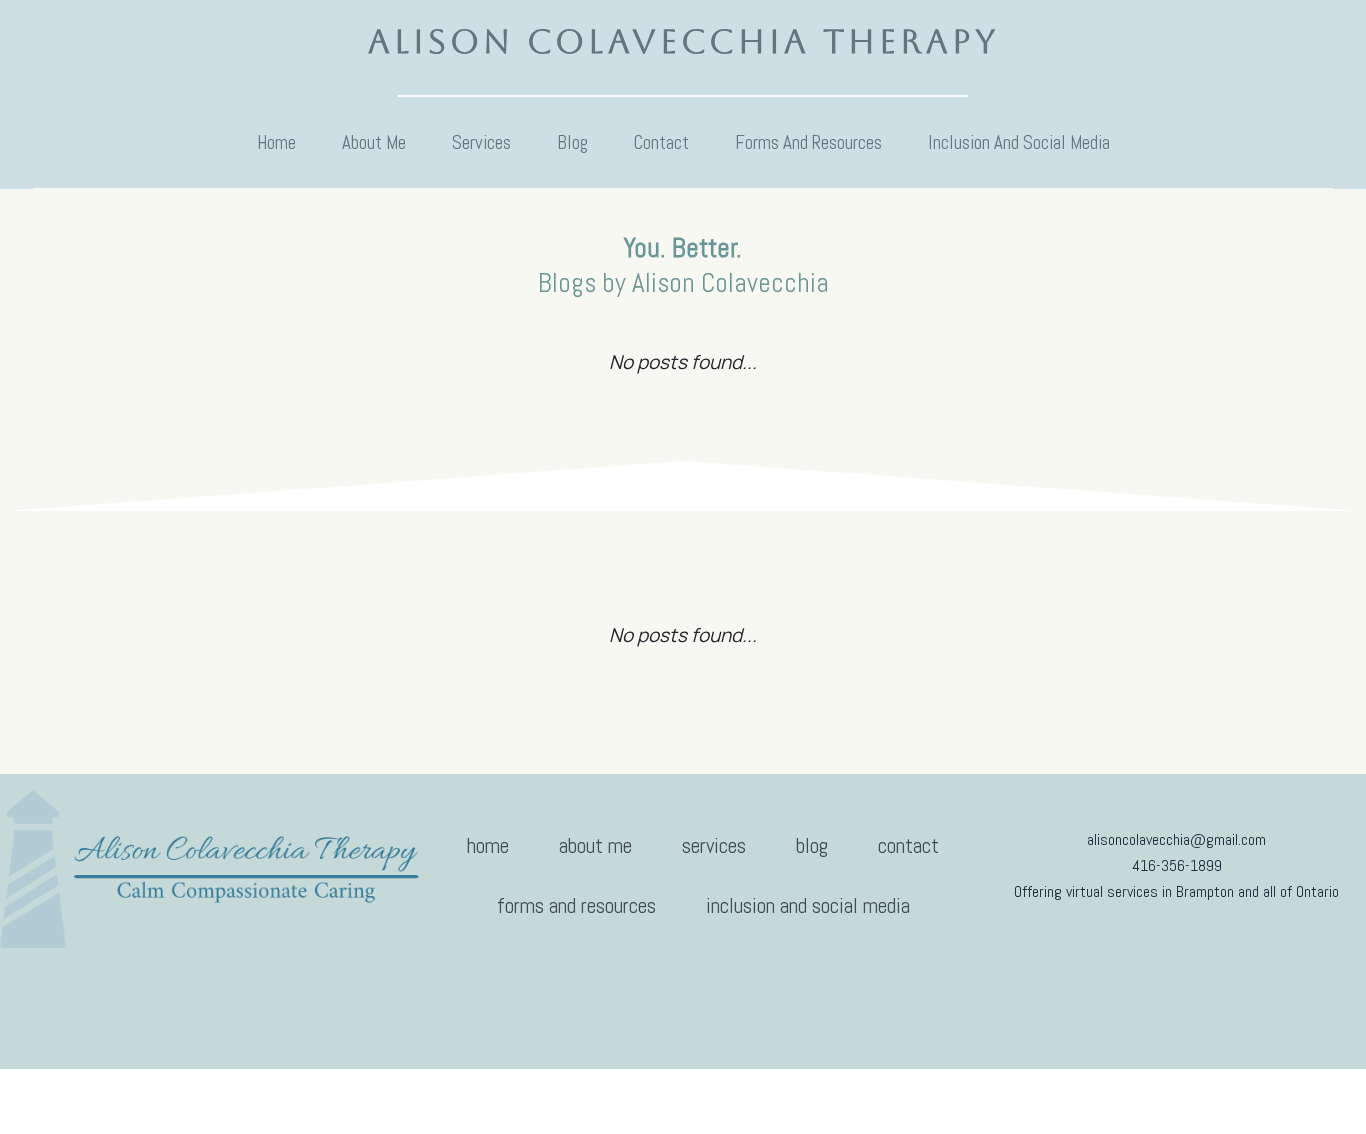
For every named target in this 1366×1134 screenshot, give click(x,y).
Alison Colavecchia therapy (683, 41)
